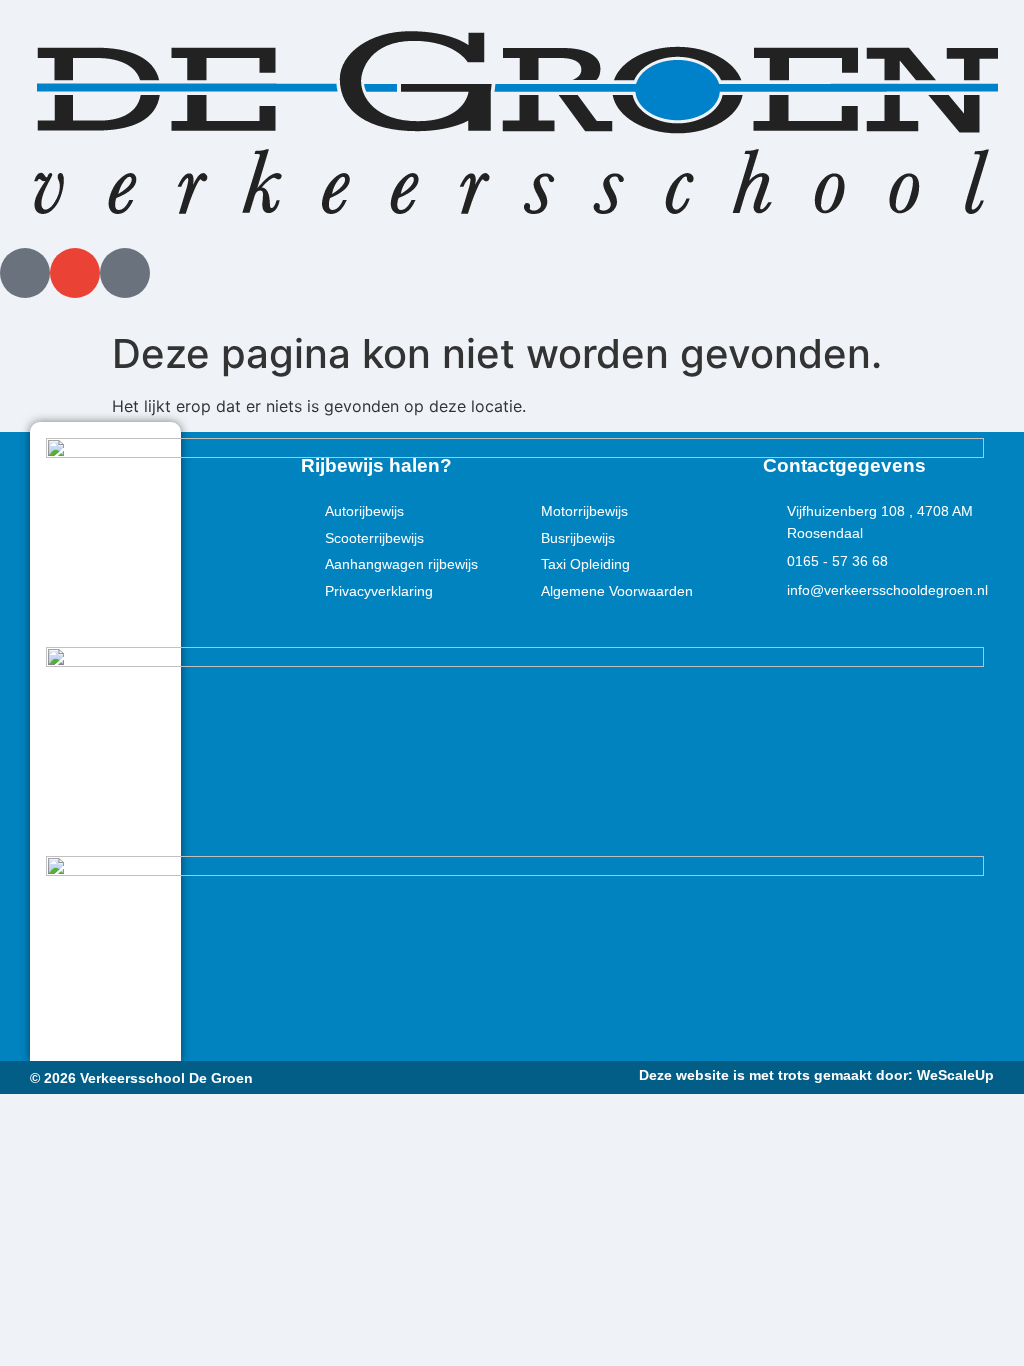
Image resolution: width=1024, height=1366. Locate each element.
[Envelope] (75, 273)
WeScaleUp (955, 1075)
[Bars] (125, 273)
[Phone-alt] (25, 273)
